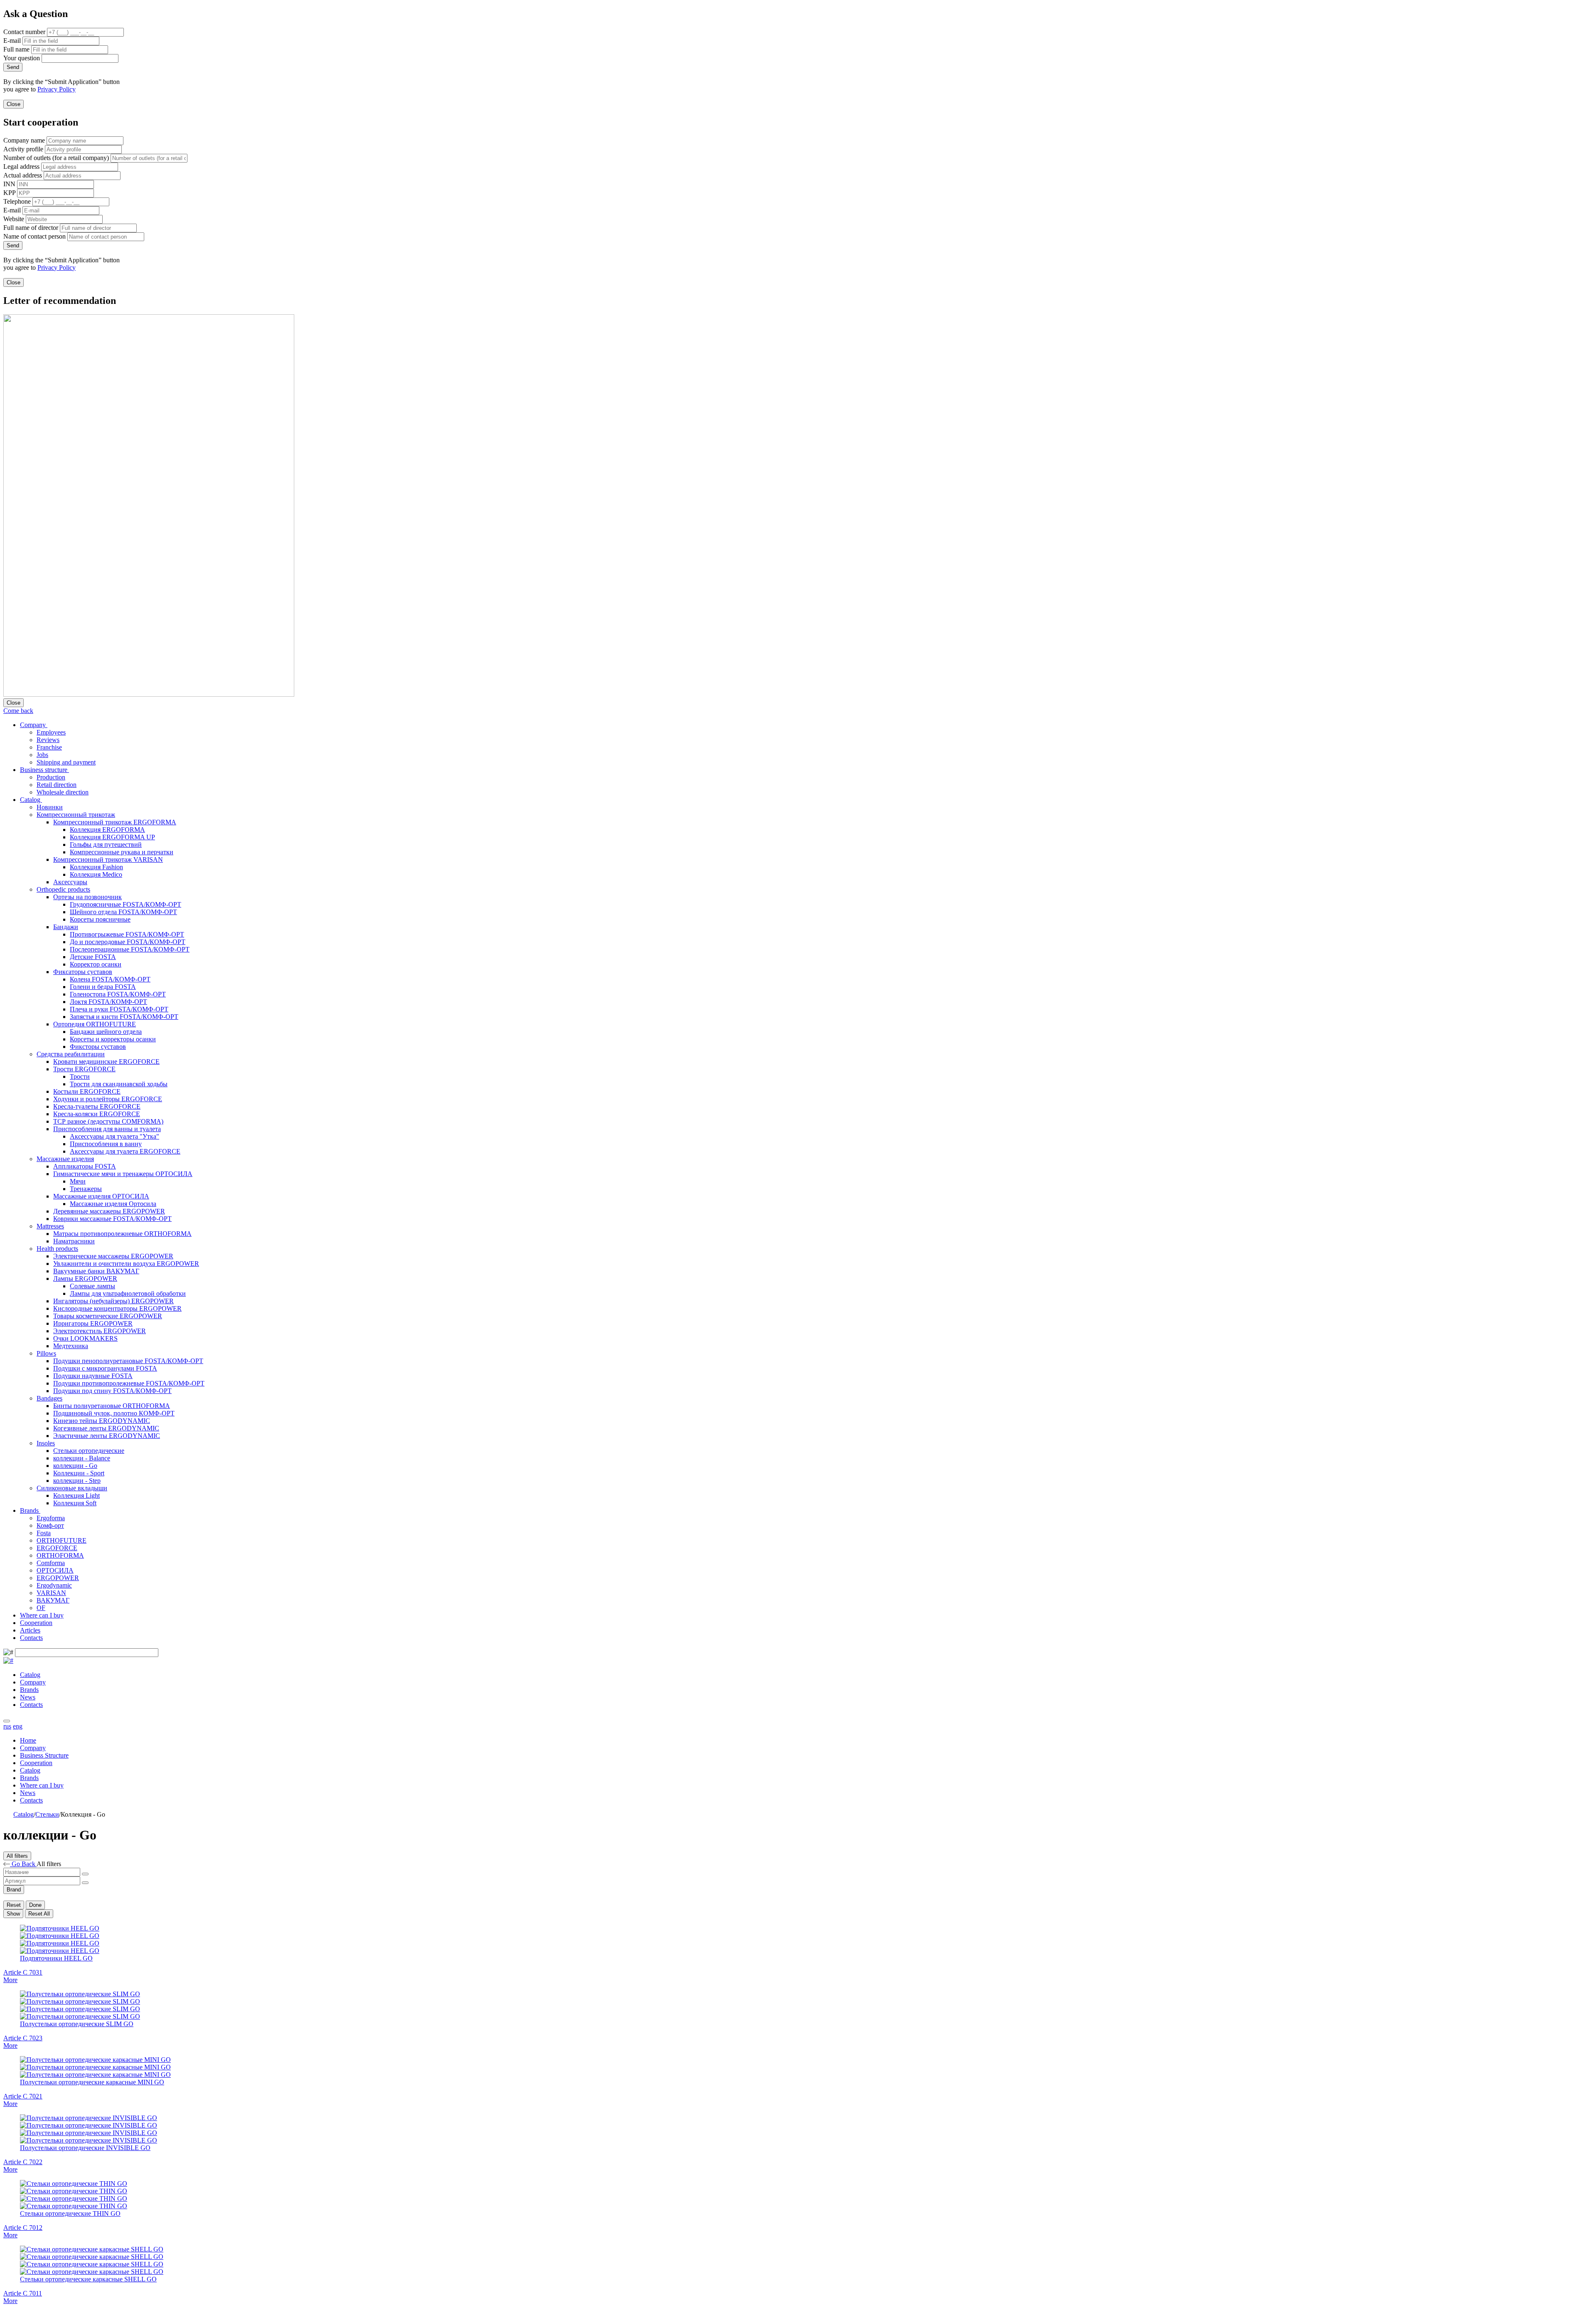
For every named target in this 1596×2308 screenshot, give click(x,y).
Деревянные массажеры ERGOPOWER (109, 1211)
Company (34, 725)
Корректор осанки (96, 964)
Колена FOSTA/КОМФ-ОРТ (110, 979)
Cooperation (36, 1623)
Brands (30, 1510)
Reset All (39, 1914)
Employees (51, 732)
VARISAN (51, 1593)
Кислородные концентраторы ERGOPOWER (117, 1308)
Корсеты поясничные (100, 919)
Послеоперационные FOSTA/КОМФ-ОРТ (130, 949)
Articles (30, 1630)
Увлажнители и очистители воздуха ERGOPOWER (126, 1264)
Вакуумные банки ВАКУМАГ (96, 1271)
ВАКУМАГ (53, 1600)
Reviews (48, 740)
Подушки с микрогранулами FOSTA (105, 1368)
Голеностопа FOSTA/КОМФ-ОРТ (118, 994)
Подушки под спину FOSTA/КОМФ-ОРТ (112, 1391)
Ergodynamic (54, 1585)
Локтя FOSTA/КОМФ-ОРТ (108, 1002)
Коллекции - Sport (79, 1473)
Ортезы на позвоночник (87, 897)
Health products (57, 1249)
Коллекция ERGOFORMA (107, 830)
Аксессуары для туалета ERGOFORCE (125, 1151)
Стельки (47, 1814)
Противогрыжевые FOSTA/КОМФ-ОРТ (127, 934)
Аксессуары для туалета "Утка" (115, 1136)
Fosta (44, 1533)
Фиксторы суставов (98, 1047)
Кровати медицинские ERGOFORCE (106, 1062)
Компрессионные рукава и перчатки (122, 852)
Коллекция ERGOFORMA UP (112, 837)
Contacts (31, 1638)
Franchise (49, 747)
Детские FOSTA (93, 957)
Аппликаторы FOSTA (85, 1166)
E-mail (12, 41)
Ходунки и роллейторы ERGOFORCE (108, 1099)
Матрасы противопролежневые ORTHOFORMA (122, 1234)
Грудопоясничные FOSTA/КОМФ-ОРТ (126, 904)
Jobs (42, 755)
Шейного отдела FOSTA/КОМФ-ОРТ (123, 912)
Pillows (46, 1353)
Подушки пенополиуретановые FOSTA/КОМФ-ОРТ (128, 1361)
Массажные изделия (65, 1159)
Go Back (23, 1864)
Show (13, 1914)
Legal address (21, 166)
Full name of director (31, 228)
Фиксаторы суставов (83, 972)
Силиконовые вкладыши (72, 1488)
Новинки (50, 807)
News (28, 1697)
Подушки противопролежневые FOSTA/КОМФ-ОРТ (129, 1383)
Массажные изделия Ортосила (113, 1204)
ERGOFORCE (57, 1548)
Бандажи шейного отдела (106, 1032)
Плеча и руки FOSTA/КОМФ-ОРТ (119, 1009)
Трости (80, 1076)
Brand (14, 1890)
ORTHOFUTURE (62, 1540)
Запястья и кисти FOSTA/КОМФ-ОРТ (124, 1017)
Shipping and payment (66, 762)
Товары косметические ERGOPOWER (108, 1316)
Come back (18, 711)
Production (51, 777)
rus (7, 1726)
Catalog (31, 800)
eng (18, 1726)
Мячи (78, 1181)
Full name (16, 49)
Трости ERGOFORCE (84, 1069)
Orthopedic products (63, 889)
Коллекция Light (76, 1496)
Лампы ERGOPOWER (85, 1279)
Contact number (24, 32)
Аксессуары (70, 882)
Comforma (51, 1563)
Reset (14, 1905)
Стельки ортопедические (89, 1451)
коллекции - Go (75, 1466)
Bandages (49, 1398)
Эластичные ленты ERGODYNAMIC (107, 1436)
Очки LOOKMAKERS (85, 1338)
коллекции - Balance (82, 1458)
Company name (24, 140)
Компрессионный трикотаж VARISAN (108, 859)
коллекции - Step (77, 1481)
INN (9, 184)
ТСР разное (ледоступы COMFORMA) (108, 1121)
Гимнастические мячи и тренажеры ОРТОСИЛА (123, 1174)
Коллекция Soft (75, 1503)
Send (13, 67)
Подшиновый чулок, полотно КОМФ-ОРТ (114, 1413)
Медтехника (71, 1346)
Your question (22, 58)
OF (41, 1608)
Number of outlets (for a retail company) (56, 158)
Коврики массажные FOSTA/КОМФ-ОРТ (112, 1219)
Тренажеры (86, 1189)
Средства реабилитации (71, 1054)
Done (35, 1905)
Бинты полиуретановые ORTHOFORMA (112, 1406)
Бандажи (66, 927)
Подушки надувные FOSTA (93, 1376)
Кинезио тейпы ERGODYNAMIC (102, 1421)
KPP (9, 193)
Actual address (23, 175)
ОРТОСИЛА (55, 1570)
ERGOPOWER (58, 1578)
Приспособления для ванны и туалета (107, 1129)
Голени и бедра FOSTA (103, 987)
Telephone (17, 201)
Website (14, 219)
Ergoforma (51, 1518)
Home (28, 1740)
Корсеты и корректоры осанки (113, 1039)
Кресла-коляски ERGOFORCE (97, 1114)
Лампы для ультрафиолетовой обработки (128, 1293)
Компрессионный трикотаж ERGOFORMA (115, 822)
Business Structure (44, 1755)
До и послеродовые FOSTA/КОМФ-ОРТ (128, 942)
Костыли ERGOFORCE (87, 1091)
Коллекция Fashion (96, 867)
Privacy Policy (57, 89)
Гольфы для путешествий (106, 845)
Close (14, 104)
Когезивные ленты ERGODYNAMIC (106, 1428)
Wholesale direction (63, 792)
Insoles (46, 1443)
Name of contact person (34, 236)
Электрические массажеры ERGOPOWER (113, 1256)
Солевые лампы (92, 1286)
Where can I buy (42, 1615)
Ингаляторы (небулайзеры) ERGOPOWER (113, 1301)
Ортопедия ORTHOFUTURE (95, 1024)
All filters (17, 1856)
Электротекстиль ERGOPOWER (100, 1331)
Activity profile (23, 149)
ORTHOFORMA (60, 1555)
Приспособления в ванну (106, 1144)
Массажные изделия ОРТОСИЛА (101, 1196)
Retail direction (57, 785)
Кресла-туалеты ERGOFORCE (97, 1106)
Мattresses (50, 1226)
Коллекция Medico (96, 874)
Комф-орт (50, 1525)
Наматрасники (74, 1241)
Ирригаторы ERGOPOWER (93, 1323)
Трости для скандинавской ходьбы (119, 1084)
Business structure (44, 770)
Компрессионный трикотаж (76, 815)
